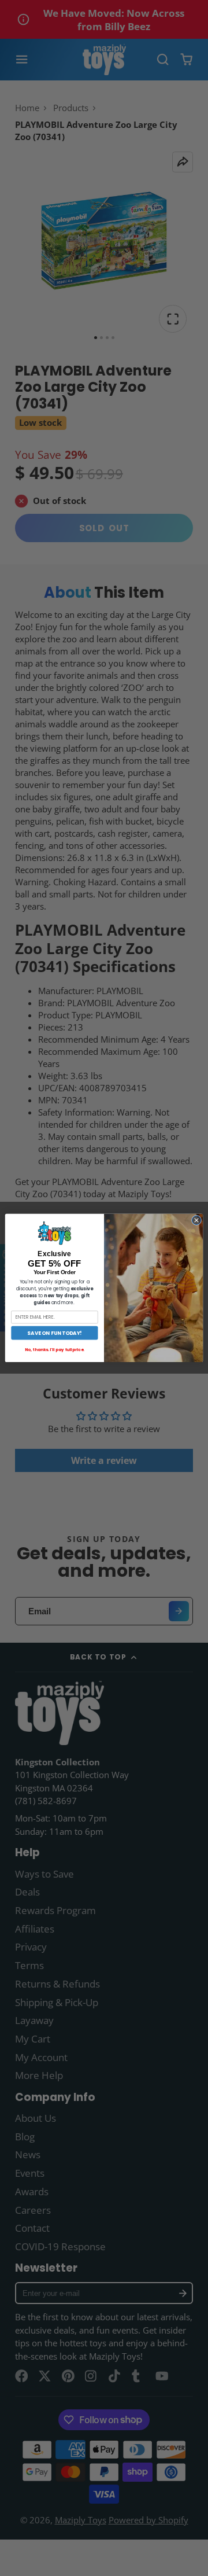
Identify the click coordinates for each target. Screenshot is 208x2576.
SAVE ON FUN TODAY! (54, 1333)
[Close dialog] (196, 1220)
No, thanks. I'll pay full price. (55, 1349)
